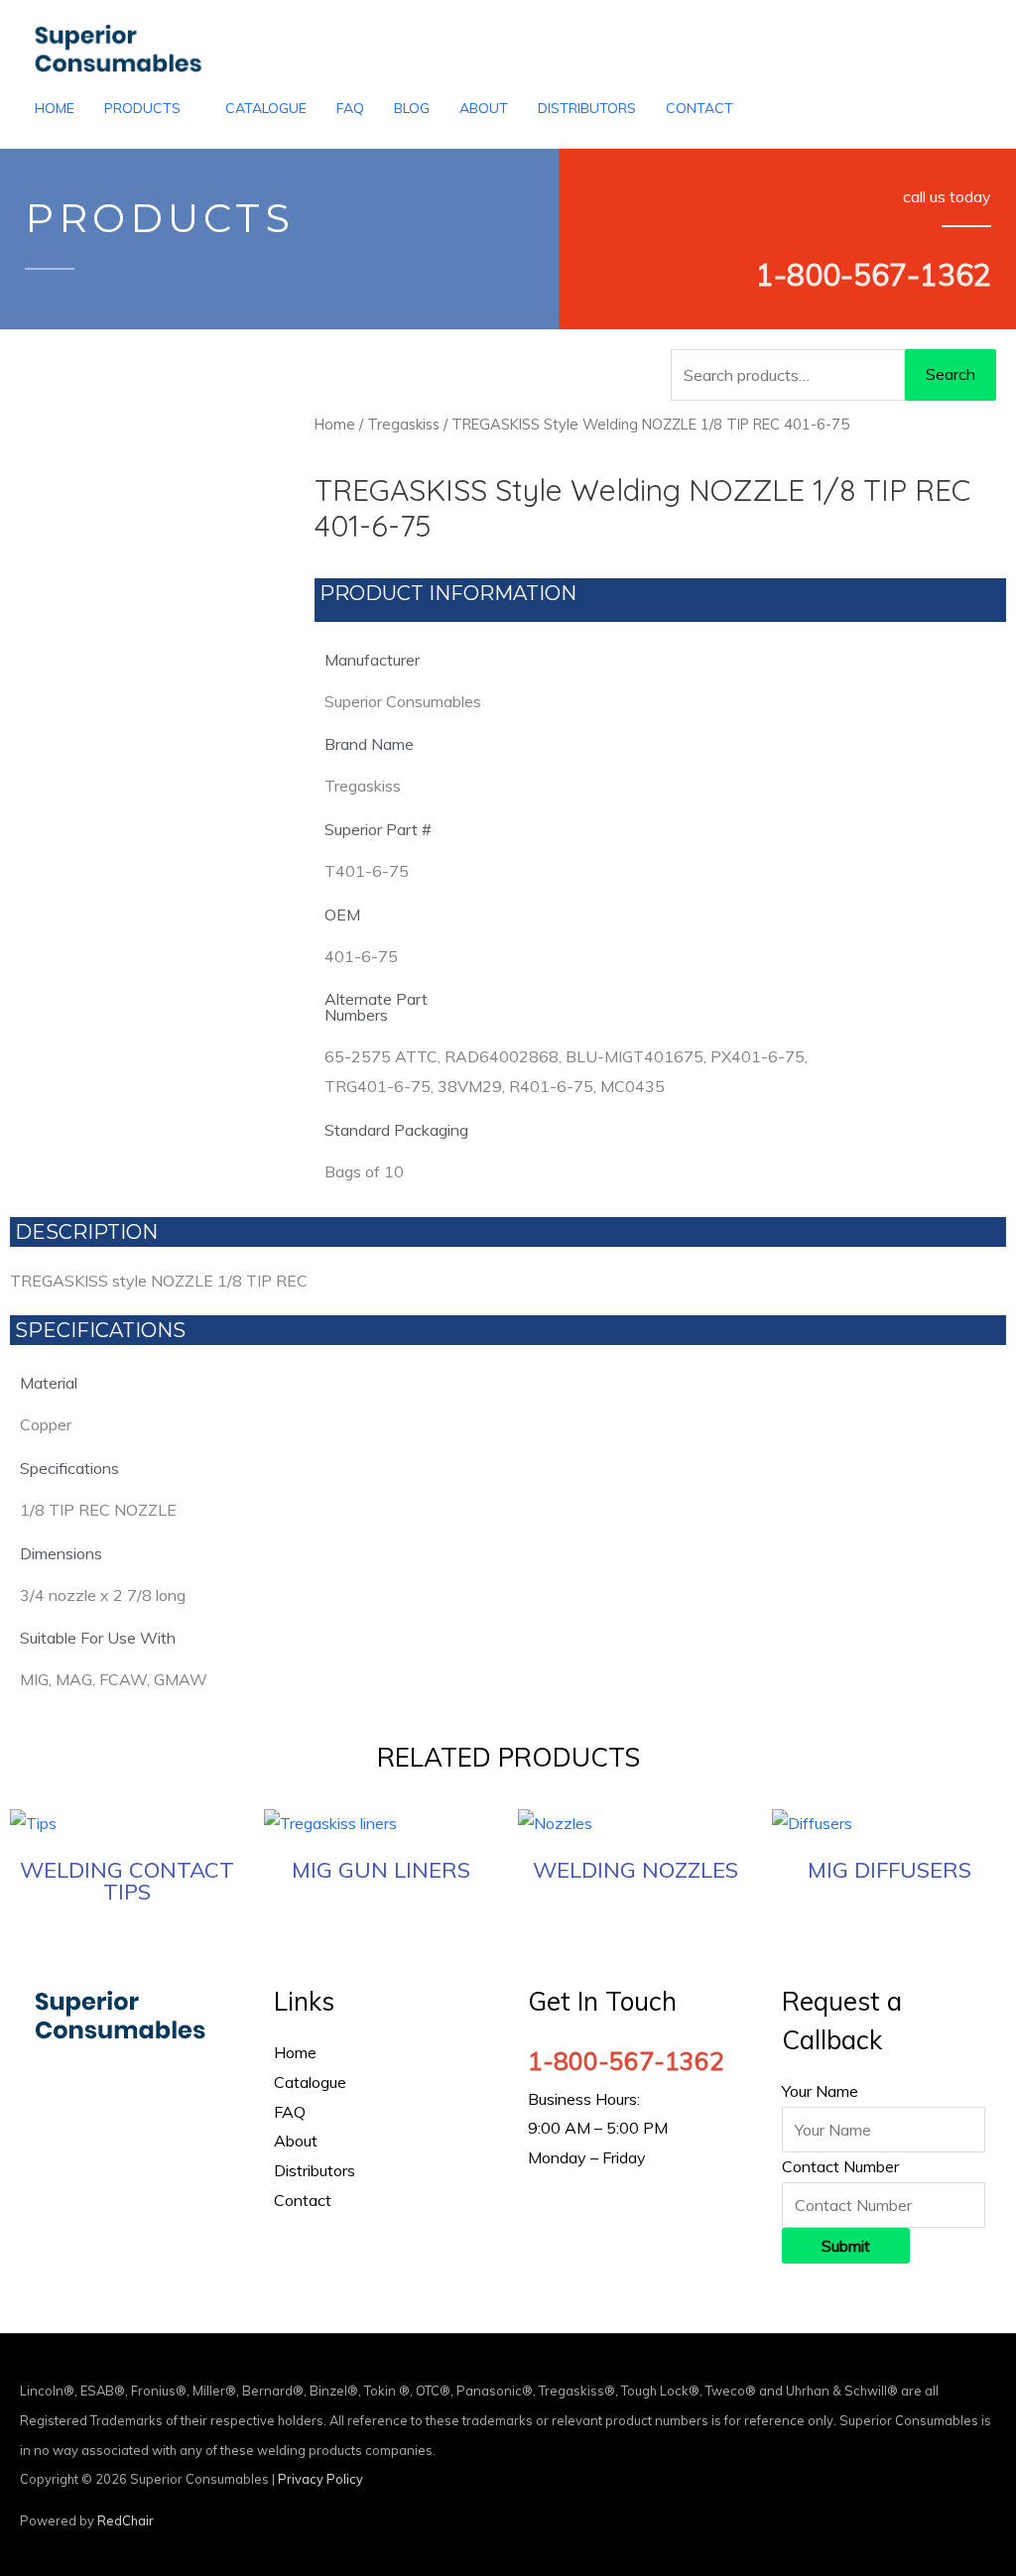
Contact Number (840, 2166)
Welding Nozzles (635, 1870)
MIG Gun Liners (381, 1870)
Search (951, 374)
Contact (303, 2200)
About (296, 2141)
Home (335, 424)
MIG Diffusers (889, 1870)
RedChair (126, 2520)
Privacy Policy (320, 2479)
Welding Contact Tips (127, 1881)
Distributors (315, 2170)
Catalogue (310, 2082)
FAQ (290, 2112)
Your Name (820, 2091)
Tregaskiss (403, 424)
